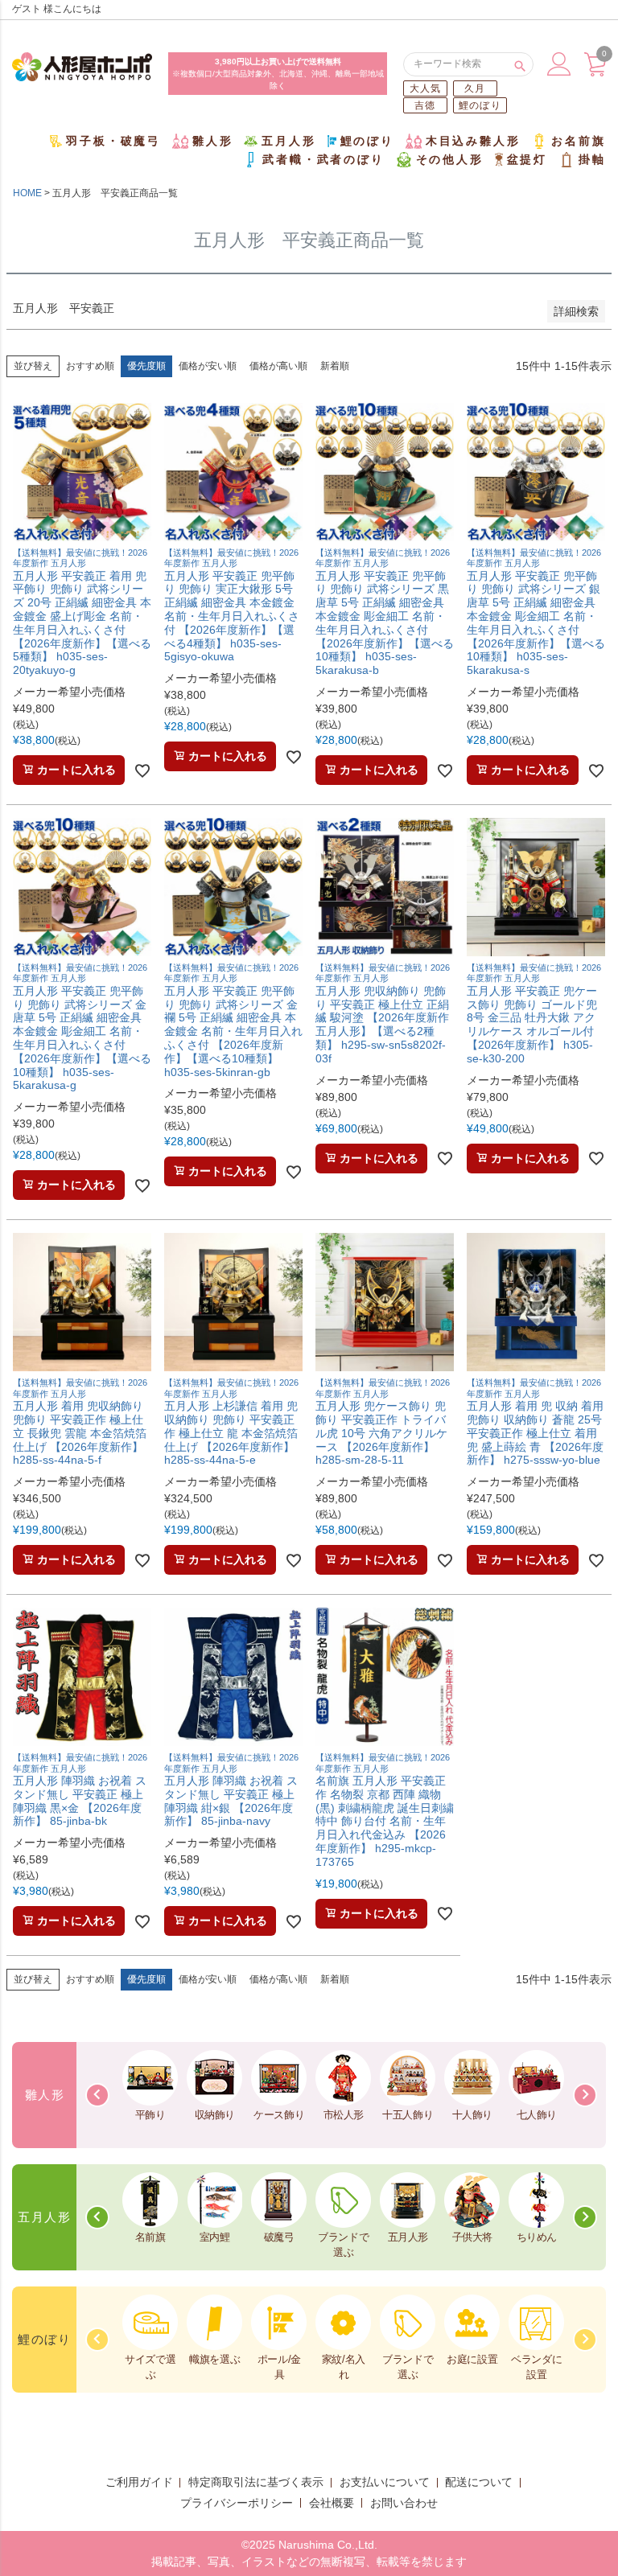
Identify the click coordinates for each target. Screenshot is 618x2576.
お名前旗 (578, 141)
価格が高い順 (278, 366)
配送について (479, 2482)
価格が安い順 (208, 366)
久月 (475, 88)
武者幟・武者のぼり (323, 159)
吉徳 (425, 105)
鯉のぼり (480, 105)
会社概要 (332, 2503)
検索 (520, 64)
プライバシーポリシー (237, 2503)
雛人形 (212, 141)
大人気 (426, 88)
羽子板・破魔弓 (113, 141)
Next (585, 2095)
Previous (97, 2095)
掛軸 (592, 159)
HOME (27, 193)
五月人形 (288, 141)
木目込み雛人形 (473, 141)
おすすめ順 (90, 366)
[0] (595, 72)
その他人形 (450, 159)
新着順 (335, 366)
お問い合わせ (404, 2503)
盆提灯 (527, 159)
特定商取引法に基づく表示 (256, 2482)
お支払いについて (385, 2482)
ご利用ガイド (139, 2482)
